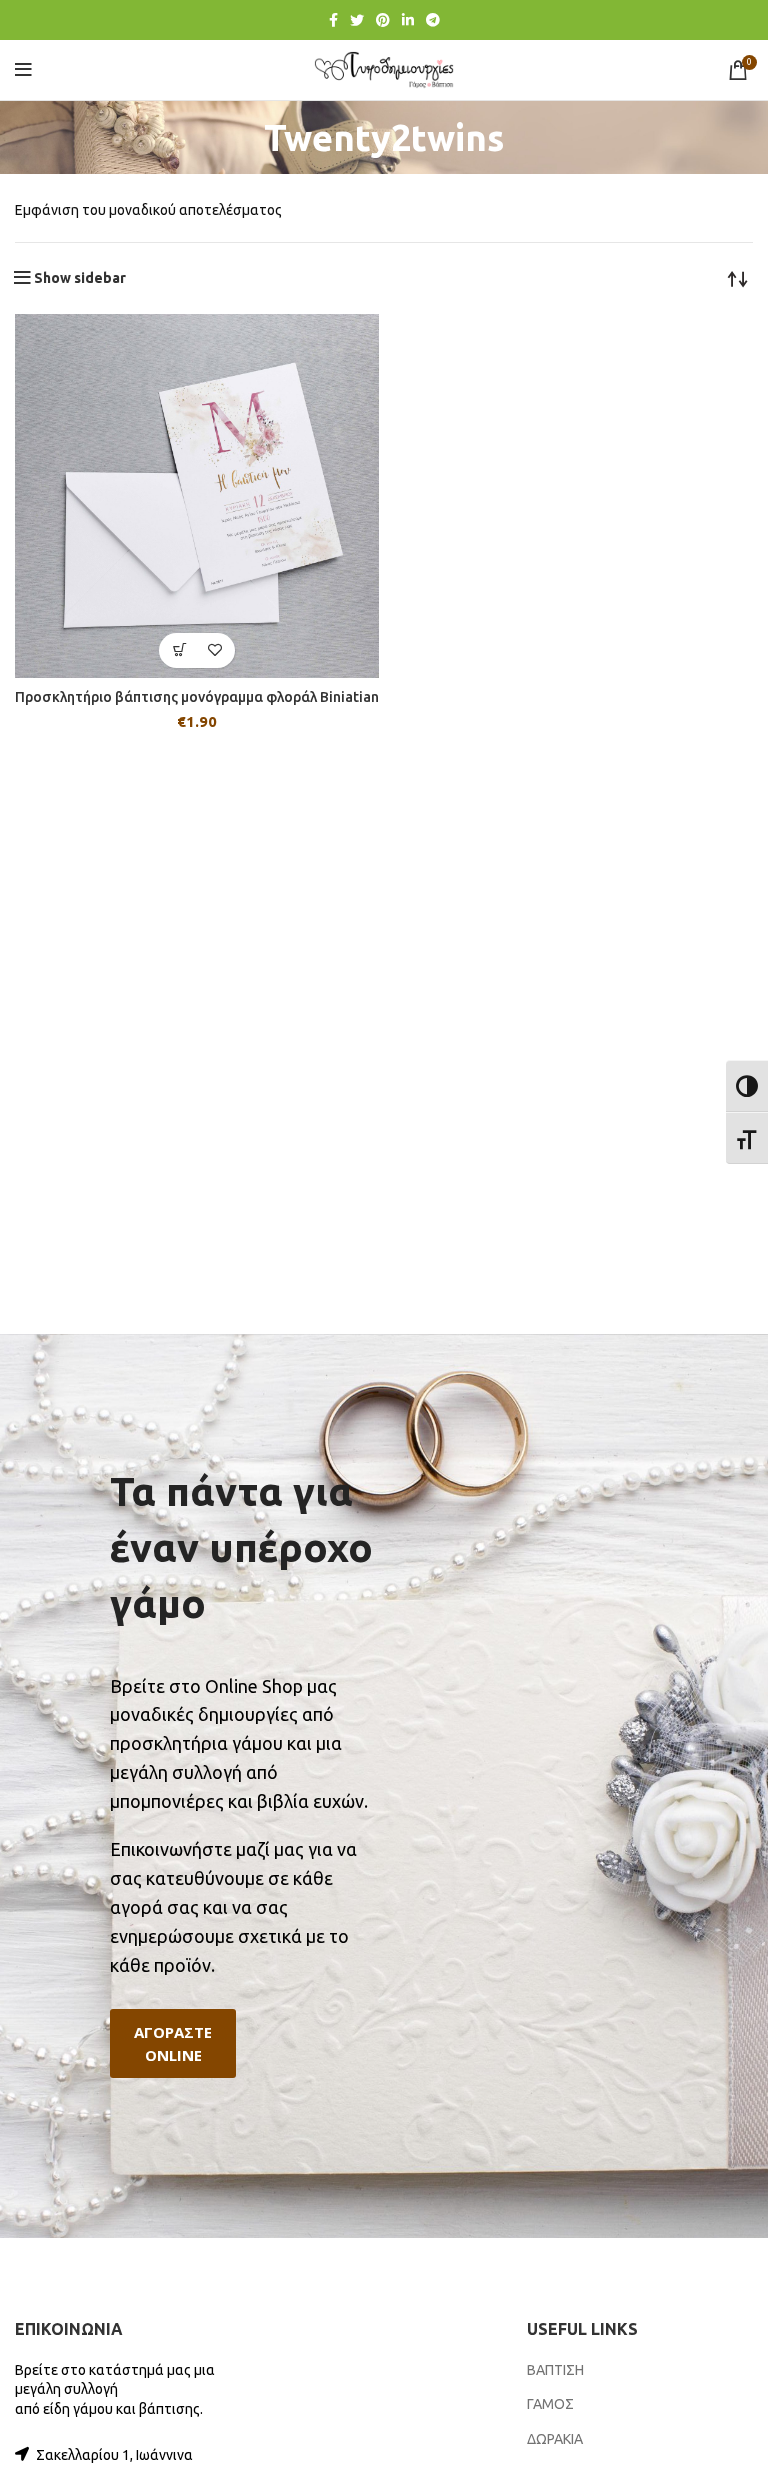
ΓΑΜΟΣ (550, 2404)
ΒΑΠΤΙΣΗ (555, 2370)
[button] (173, 2043)
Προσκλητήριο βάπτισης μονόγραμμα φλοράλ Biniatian (197, 697)
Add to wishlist (214, 650)
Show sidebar (80, 278)
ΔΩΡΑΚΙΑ (555, 2439)
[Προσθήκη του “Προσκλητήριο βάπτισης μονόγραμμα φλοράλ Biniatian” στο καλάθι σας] (179, 650)
